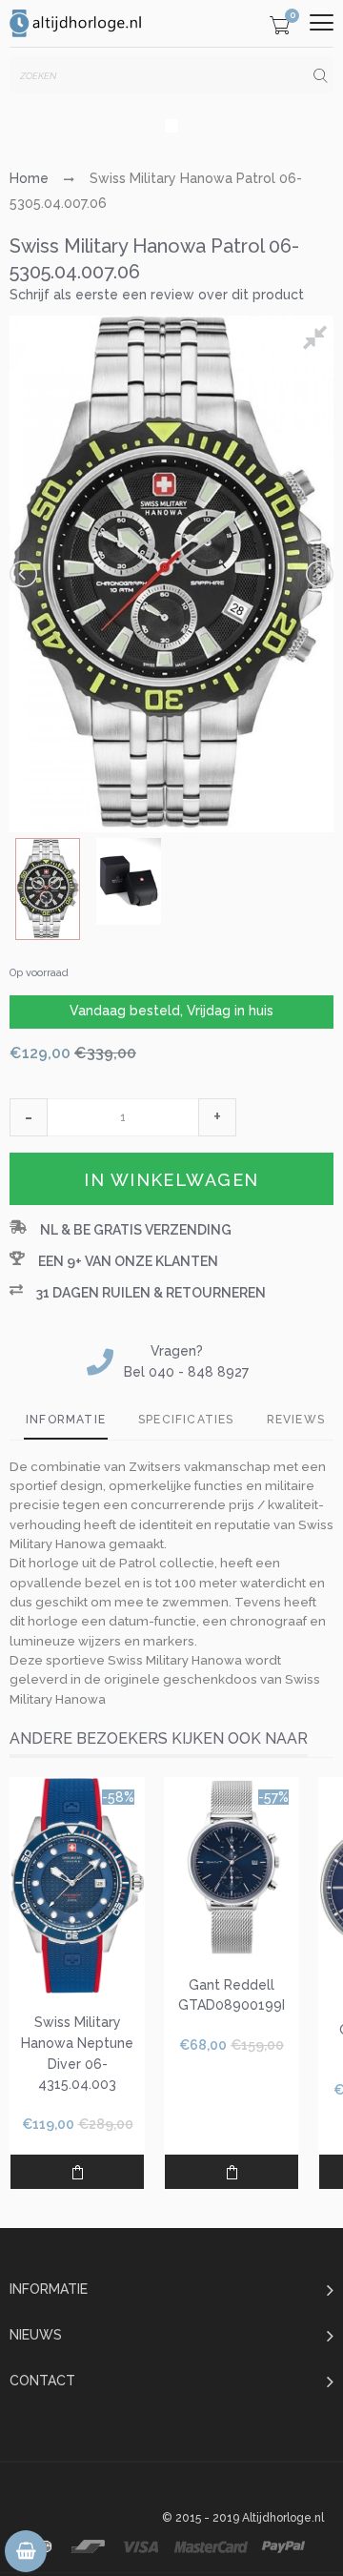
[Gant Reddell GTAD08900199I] (232, 1867)
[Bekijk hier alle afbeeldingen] (318, 340)
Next (318, 574)
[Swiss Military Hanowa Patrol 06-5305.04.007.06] (48, 889)
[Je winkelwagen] (280, 28)
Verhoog (217, 1117)
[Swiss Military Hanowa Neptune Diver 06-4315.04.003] (77, 1886)
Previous (25, 574)
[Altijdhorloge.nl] (76, 23)
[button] (29, 1117)
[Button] (322, 22)
